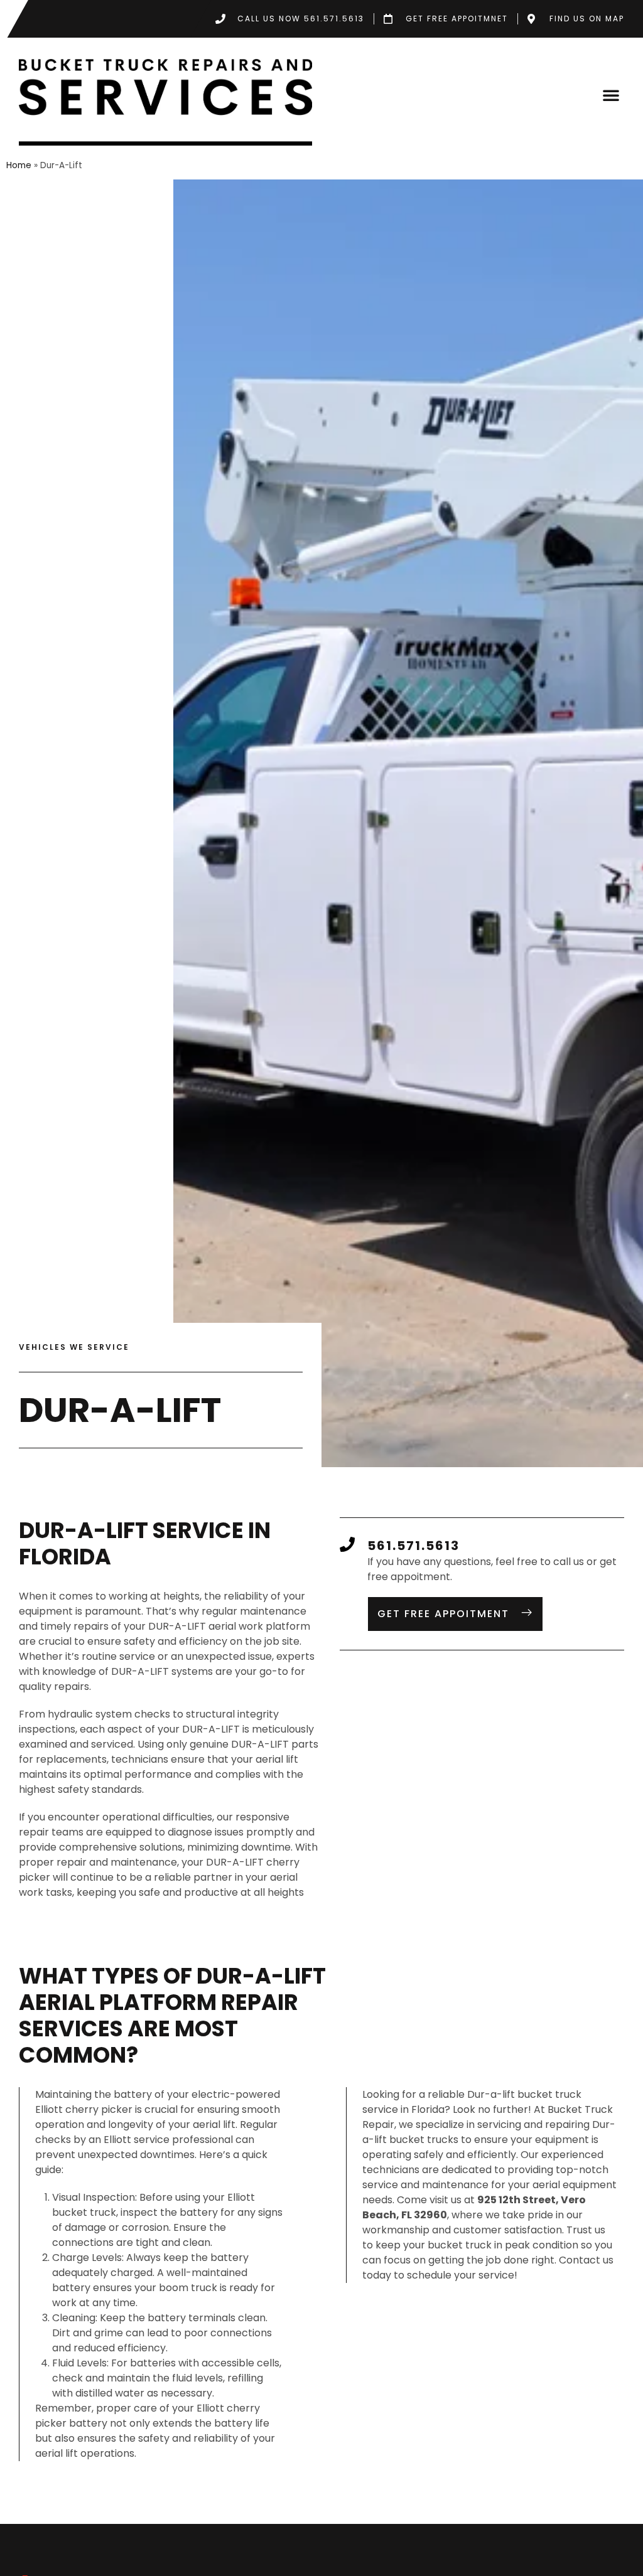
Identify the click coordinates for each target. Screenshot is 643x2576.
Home (19, 165)
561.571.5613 (413, 1546)
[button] (611, 95)
